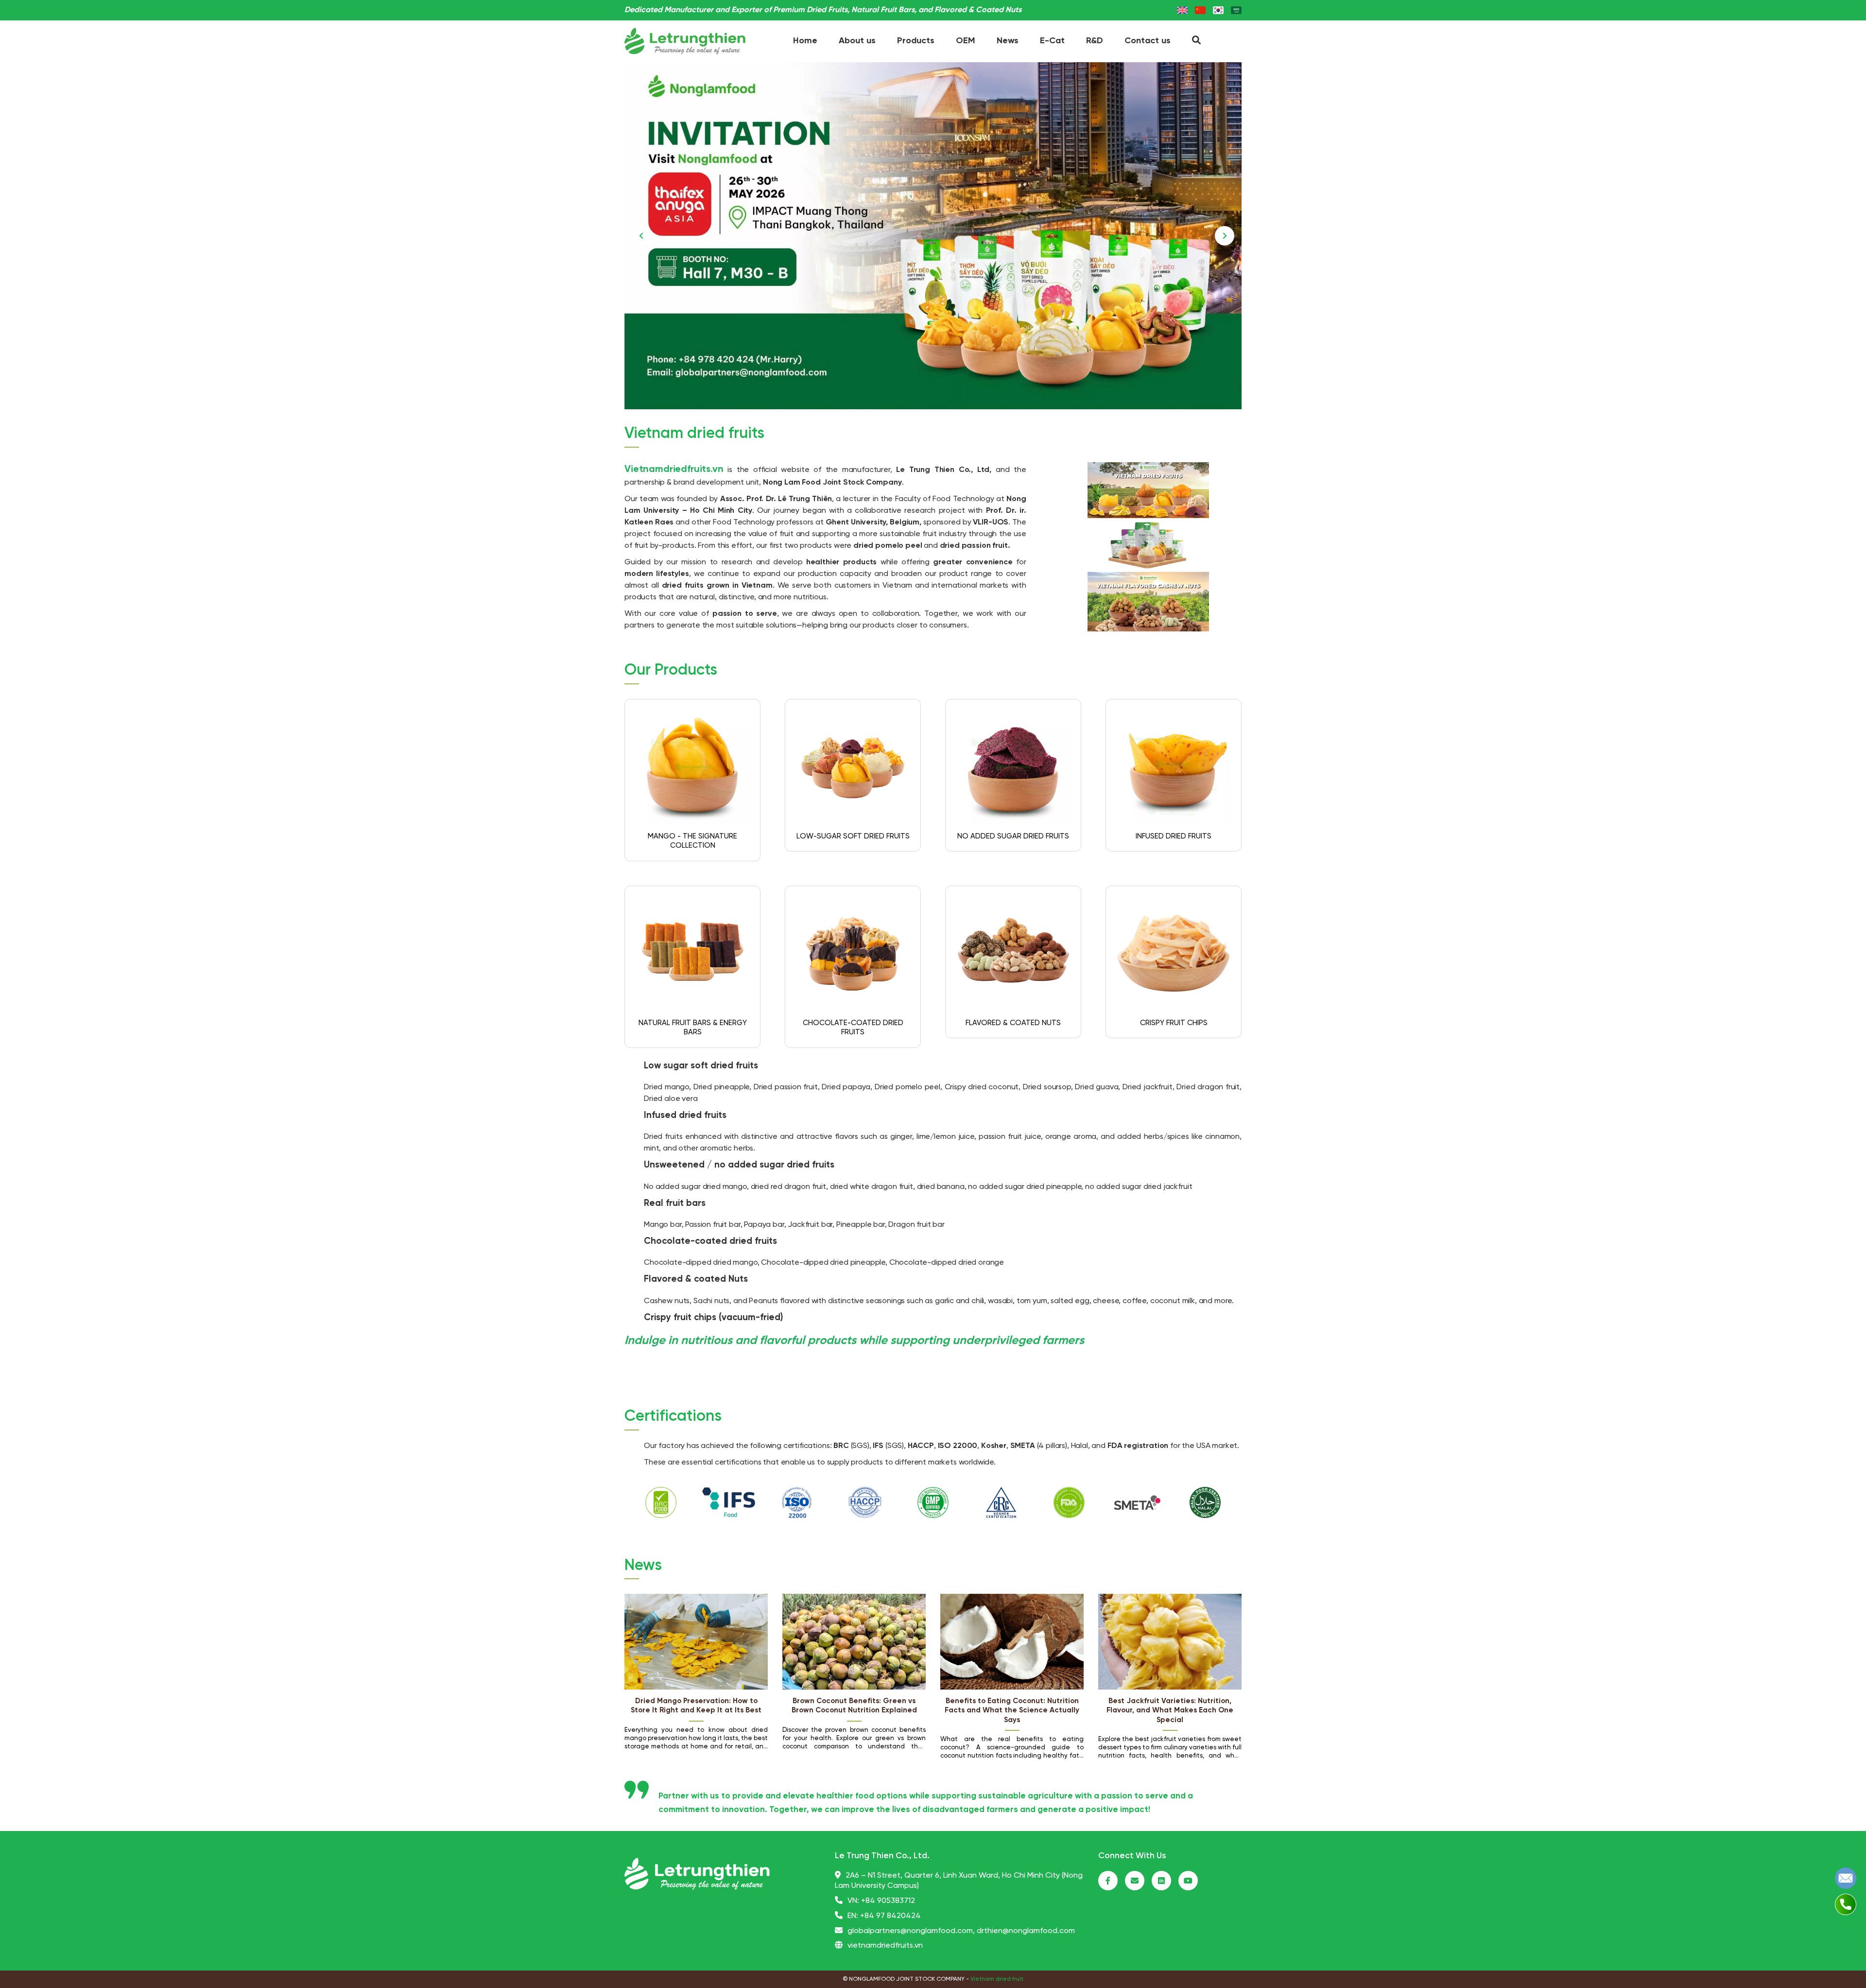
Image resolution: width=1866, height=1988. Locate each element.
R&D (1095, 41)
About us (857, 41)
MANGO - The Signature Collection (692, 841)
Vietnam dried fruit (997, 1979)
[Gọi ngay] (1846, 1904)
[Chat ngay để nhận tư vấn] (1846, 1878)
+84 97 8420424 (890, 1916)
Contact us (1148, 41)
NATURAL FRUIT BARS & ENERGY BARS (693, 1028)
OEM (966, 41)
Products (916, 41)
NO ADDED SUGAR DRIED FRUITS (1013, 837)
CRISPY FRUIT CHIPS (1174, 1023)
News (1008, 41)
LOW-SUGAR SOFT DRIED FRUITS (853, 837)
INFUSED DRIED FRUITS (1174, 837)
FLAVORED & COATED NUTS (1013, 1023)
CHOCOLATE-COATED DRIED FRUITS (853, 1028)
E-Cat (1052, 41)
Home (805, 41)
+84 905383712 (888, 1901)
